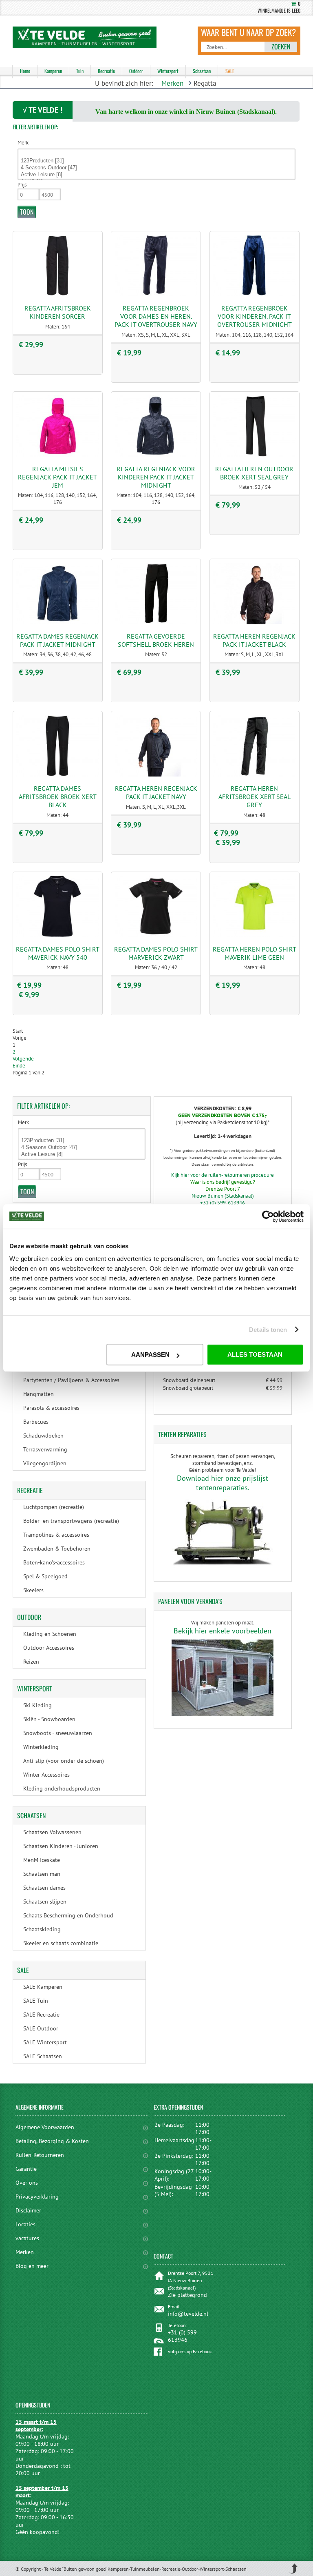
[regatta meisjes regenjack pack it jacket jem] (57, 455)
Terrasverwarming (45, 1449)
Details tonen (268, 1330)
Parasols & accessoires (51, 1408)
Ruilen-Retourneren (40, 2155)
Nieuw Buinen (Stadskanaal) (223, 1196)
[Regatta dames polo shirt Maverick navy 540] (57, 935)
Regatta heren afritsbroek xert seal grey (255, 797)
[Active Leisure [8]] (157, 175)
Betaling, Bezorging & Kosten (52, 2141)
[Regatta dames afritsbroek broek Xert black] (57, 775)
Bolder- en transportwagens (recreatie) (71, 1521)
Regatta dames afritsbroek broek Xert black (58, 797)
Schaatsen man (42, 1874)
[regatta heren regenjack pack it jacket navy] (156, 775)
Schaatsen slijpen (45, 1901)
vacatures (27, 2238)
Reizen (31, 1662)
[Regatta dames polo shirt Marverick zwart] (156, 935)
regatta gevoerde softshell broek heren (156, 640)
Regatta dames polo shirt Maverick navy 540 (58, 953)
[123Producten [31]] (157, 161)
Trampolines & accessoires (56, 1535)
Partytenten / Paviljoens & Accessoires (71, 1380)
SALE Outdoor (41, 2028)
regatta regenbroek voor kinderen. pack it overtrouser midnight (255, 316)
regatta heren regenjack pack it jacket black (254, 640)
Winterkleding (41, 1747)
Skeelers (33, 1590)
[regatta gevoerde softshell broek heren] (156, 622)
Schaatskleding (42, 1929)
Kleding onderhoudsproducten (62, 1788)
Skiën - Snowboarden (49, 1719)
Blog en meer (32, 2266)
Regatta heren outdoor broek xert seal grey (254, 473)
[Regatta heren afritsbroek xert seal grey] (254, 775)
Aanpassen (150, 1355)
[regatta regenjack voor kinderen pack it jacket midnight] (156, 455)
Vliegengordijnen (45, 1463)
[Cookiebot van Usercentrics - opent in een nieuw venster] (268, 1216)
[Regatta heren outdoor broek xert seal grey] (254, 455)
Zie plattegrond (187, 2295)
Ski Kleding (37, 1705)
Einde (19, 1066)
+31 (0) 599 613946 (182, 2336)
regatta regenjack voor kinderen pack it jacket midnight (156, 477)
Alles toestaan (255, 1355)
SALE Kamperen (43, 1987)
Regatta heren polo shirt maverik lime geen (255, 953)
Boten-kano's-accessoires (54, 1562)
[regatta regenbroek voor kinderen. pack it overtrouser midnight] (254, 294)
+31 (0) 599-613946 (223, 1203)
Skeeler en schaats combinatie (61, 1943)
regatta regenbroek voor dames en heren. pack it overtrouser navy (156, 316)
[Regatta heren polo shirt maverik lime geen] (254, 935)
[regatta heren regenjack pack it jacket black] (254, 622)
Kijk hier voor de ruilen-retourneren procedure (223, 1175)
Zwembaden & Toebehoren (57, 1549)
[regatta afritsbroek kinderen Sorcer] (57, 294)
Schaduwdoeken (43, 1436)
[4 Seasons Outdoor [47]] (157, 168)
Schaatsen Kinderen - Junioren (61, 1846)
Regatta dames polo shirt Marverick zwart (156, 953)
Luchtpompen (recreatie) (54, 1507)
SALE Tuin (36, 2001)
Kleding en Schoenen (50, 1634)
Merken (172, 83)
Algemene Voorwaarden (45, 2127)
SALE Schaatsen (43, 2056)
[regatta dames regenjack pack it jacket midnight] (57, 622)
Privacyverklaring (37, 2197)
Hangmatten (39, 1394)
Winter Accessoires (46, 1775)
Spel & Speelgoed (45, 1576)
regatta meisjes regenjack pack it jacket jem (57, 477)
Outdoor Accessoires (49, 1648)
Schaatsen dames (44, 1888)
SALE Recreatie (41, 2015)
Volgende (23, 1059)
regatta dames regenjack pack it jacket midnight (57, 640)
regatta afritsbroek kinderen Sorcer (58, 312)
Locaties (25, 2224)
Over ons (27, 2183)
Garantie (26, 2169)
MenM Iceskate (42, 1860)
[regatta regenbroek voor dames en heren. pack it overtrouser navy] (156, 294)
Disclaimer (28, 2210)
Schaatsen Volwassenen (52, 1832)
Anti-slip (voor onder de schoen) (64, 1761)
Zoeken (281, 47)
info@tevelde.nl (188, 2314)
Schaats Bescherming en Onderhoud (68, 1915)
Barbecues (36, 1422)
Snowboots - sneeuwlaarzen (58, 1733)
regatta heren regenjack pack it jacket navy (156, 792)
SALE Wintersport (45, 2042)
